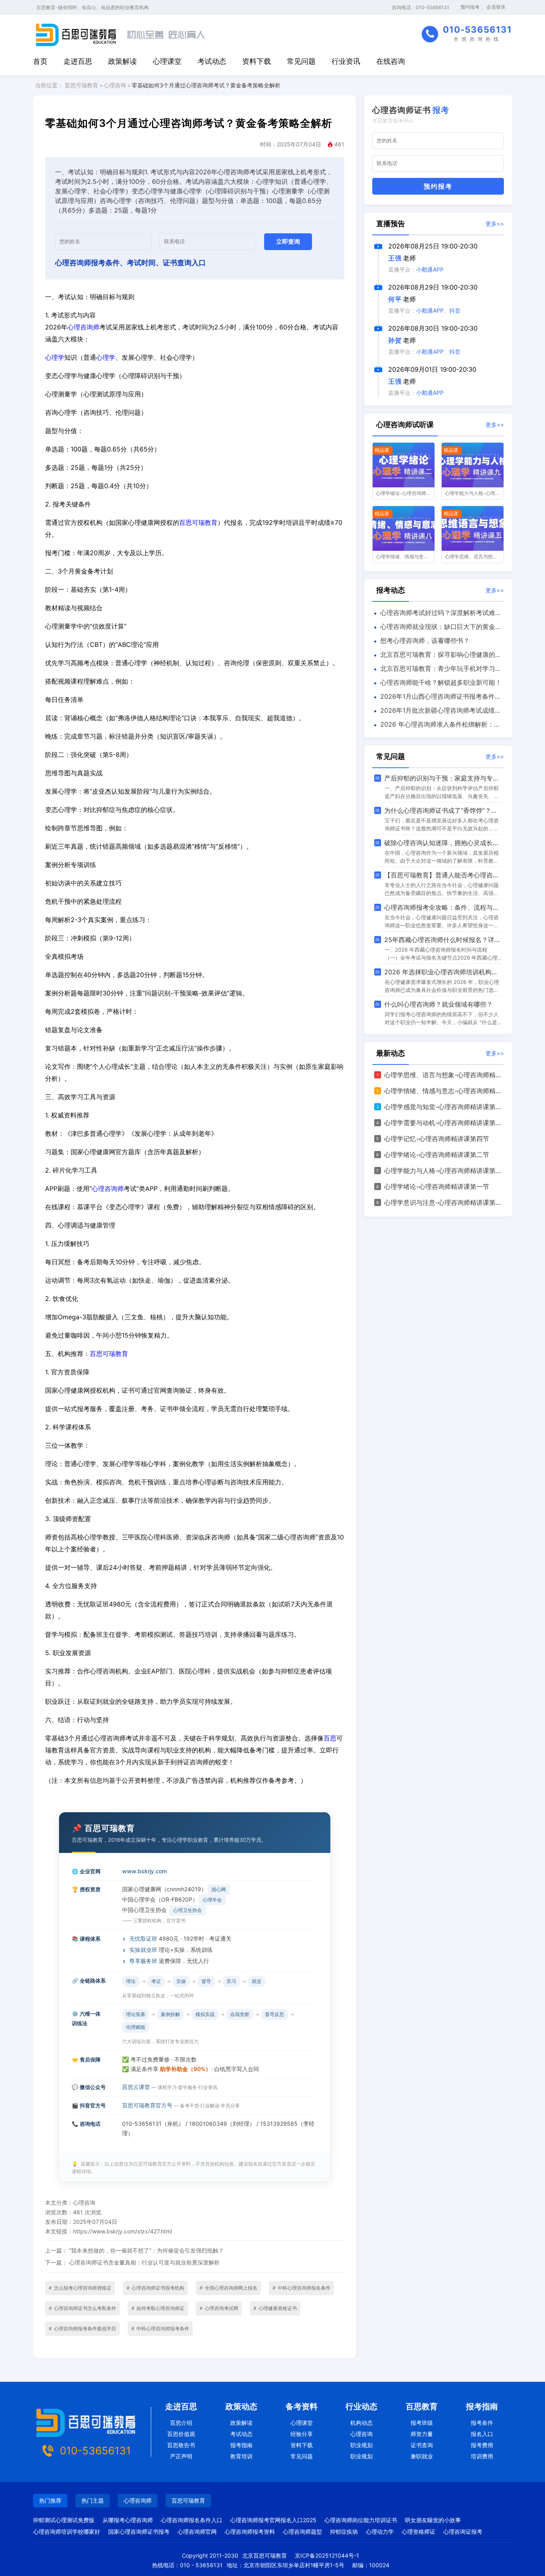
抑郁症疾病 (344, 2532)
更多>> (495, 224)
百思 (330, 1738)
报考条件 (482, 2423)
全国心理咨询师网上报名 (228, 2288)
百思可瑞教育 (81, 85)
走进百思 (78, 61)
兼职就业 (422, 2456)
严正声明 (181, 2456)
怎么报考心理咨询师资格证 (80, 2288)
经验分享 (302, 2434)
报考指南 (241, 2445)
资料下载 (257, 61)
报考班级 (422, 2423)
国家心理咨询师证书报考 (139, 2532)
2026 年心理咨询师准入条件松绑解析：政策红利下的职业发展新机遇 (436, 726)
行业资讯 (346, 61)
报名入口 (482, 2434)
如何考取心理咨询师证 (158, 2308)
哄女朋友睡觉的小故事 (433, 2520)
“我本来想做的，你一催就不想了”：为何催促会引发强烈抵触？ (146, 2250)
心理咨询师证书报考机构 (155, 2288)
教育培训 (241, 2456)
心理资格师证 (419, 2532)
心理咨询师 (83, 327)
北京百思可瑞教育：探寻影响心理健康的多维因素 (437, 656)
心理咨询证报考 (463, 2532)
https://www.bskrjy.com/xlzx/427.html (122, 2231)
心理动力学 (380, 2532)
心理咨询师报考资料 (250, 2532)
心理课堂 (167, 61)
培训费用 (482, 2456)
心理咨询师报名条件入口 (192, 2520)
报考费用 (482, 2445)
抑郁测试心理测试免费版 (64, 2520)
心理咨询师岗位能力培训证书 (361, 2520)
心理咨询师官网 (197, 2532)
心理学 (55, 357)
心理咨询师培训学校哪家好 (67, 2532)
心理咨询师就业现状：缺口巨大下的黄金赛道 (437, 628)
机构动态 (361, 2423)
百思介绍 (181, 2423)
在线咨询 (391, 61)
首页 (40, 61)
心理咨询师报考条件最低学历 (82, 2329)
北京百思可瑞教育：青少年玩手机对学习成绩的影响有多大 (437, 670)
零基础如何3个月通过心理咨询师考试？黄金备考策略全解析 (206, 85)
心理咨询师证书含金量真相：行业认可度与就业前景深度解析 (144, 2262)
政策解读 (122, 61)
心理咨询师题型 (302, 2532)
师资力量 (422, 2434)
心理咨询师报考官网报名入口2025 (273, 2520)
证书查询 (422, 2445)
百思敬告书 (181, 2445)
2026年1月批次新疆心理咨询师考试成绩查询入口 (437, 712)
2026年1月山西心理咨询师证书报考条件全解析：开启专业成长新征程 (437, 698)
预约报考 (470, 7)
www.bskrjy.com (144, 1871)
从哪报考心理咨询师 (128, 2520)
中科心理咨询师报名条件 (301, 2288)
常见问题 (301, 61)
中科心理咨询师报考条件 (160, 2329)
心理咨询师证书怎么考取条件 (82, 2308)
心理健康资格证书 (275, 2308)
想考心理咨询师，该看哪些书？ (425, 641)
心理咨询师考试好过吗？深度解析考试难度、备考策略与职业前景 (434, 614)
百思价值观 (181, 2434)
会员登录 (496, 7)
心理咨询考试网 (219, 2308)
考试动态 (212, 61)
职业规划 (361, 2445)
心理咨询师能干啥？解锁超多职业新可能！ (441, 682)
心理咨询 (115, 85)
